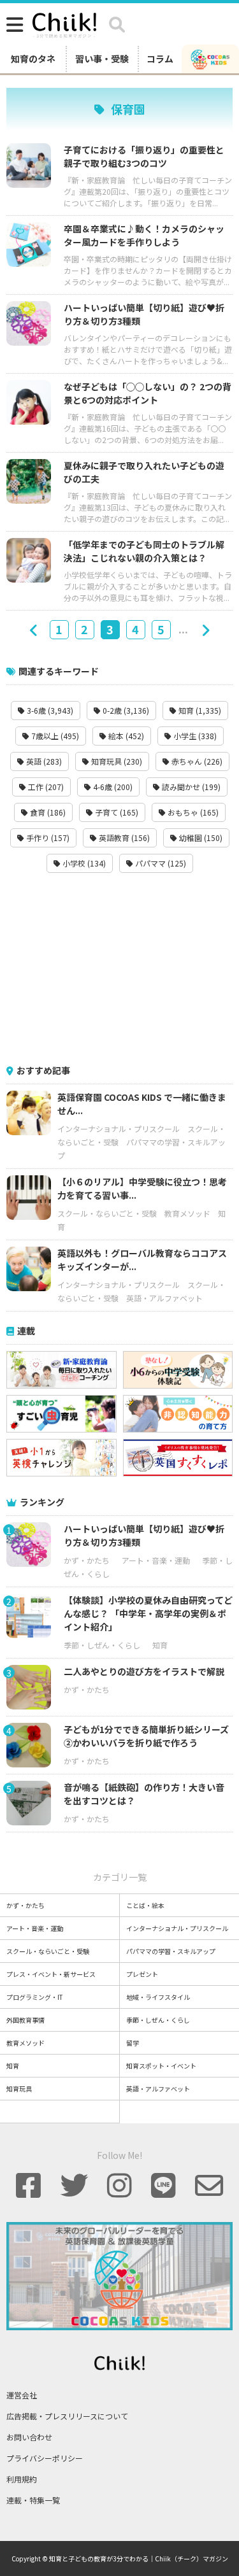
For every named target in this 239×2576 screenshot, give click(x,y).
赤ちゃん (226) (196, 761)
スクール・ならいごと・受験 (107, 1213)
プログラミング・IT (35, 1997)
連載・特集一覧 (33, 2500)
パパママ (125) (160, 863)
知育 (160, 1645)
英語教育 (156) (123, 838)
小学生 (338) (194, 736)
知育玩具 (19, 2089)
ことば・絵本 (145, 1905)
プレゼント (142, 1974)
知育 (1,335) (199, 710)
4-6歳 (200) (112, 787)
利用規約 (22, 2479)
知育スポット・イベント (161, 2066)
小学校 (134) (83, 863)
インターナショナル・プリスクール (119, 1129)
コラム (160, 59)
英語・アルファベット (164, 1298)
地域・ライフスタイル (158, 1997)
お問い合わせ (29, 2437)
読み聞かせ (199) (190, 787)
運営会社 (22, 2395)
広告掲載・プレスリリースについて (67, 2416)
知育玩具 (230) (116, 761)
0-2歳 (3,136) (125, 710)
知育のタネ (33, 59)
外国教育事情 (25, 2020)
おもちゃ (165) (192, 812)
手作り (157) (47, 838)
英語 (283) (43, 761)
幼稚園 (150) (200, 838)
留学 (133, 2043)
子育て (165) (116, 812)
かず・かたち (87, 1560)
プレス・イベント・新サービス (51, 1974)
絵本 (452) (125, 736)
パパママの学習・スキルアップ (171, 1951)
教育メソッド (187, 1213)
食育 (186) (47, 812)
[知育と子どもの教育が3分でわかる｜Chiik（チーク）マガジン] (64, 23)
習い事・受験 (102, 59)
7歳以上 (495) (54, 736)
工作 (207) (45, 787)
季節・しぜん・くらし (102, 1645)
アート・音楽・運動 (156, 1560)
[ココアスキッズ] (210, 59)
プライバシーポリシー (45, 2458)
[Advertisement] (120, 968)
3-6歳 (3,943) (49, 710)
